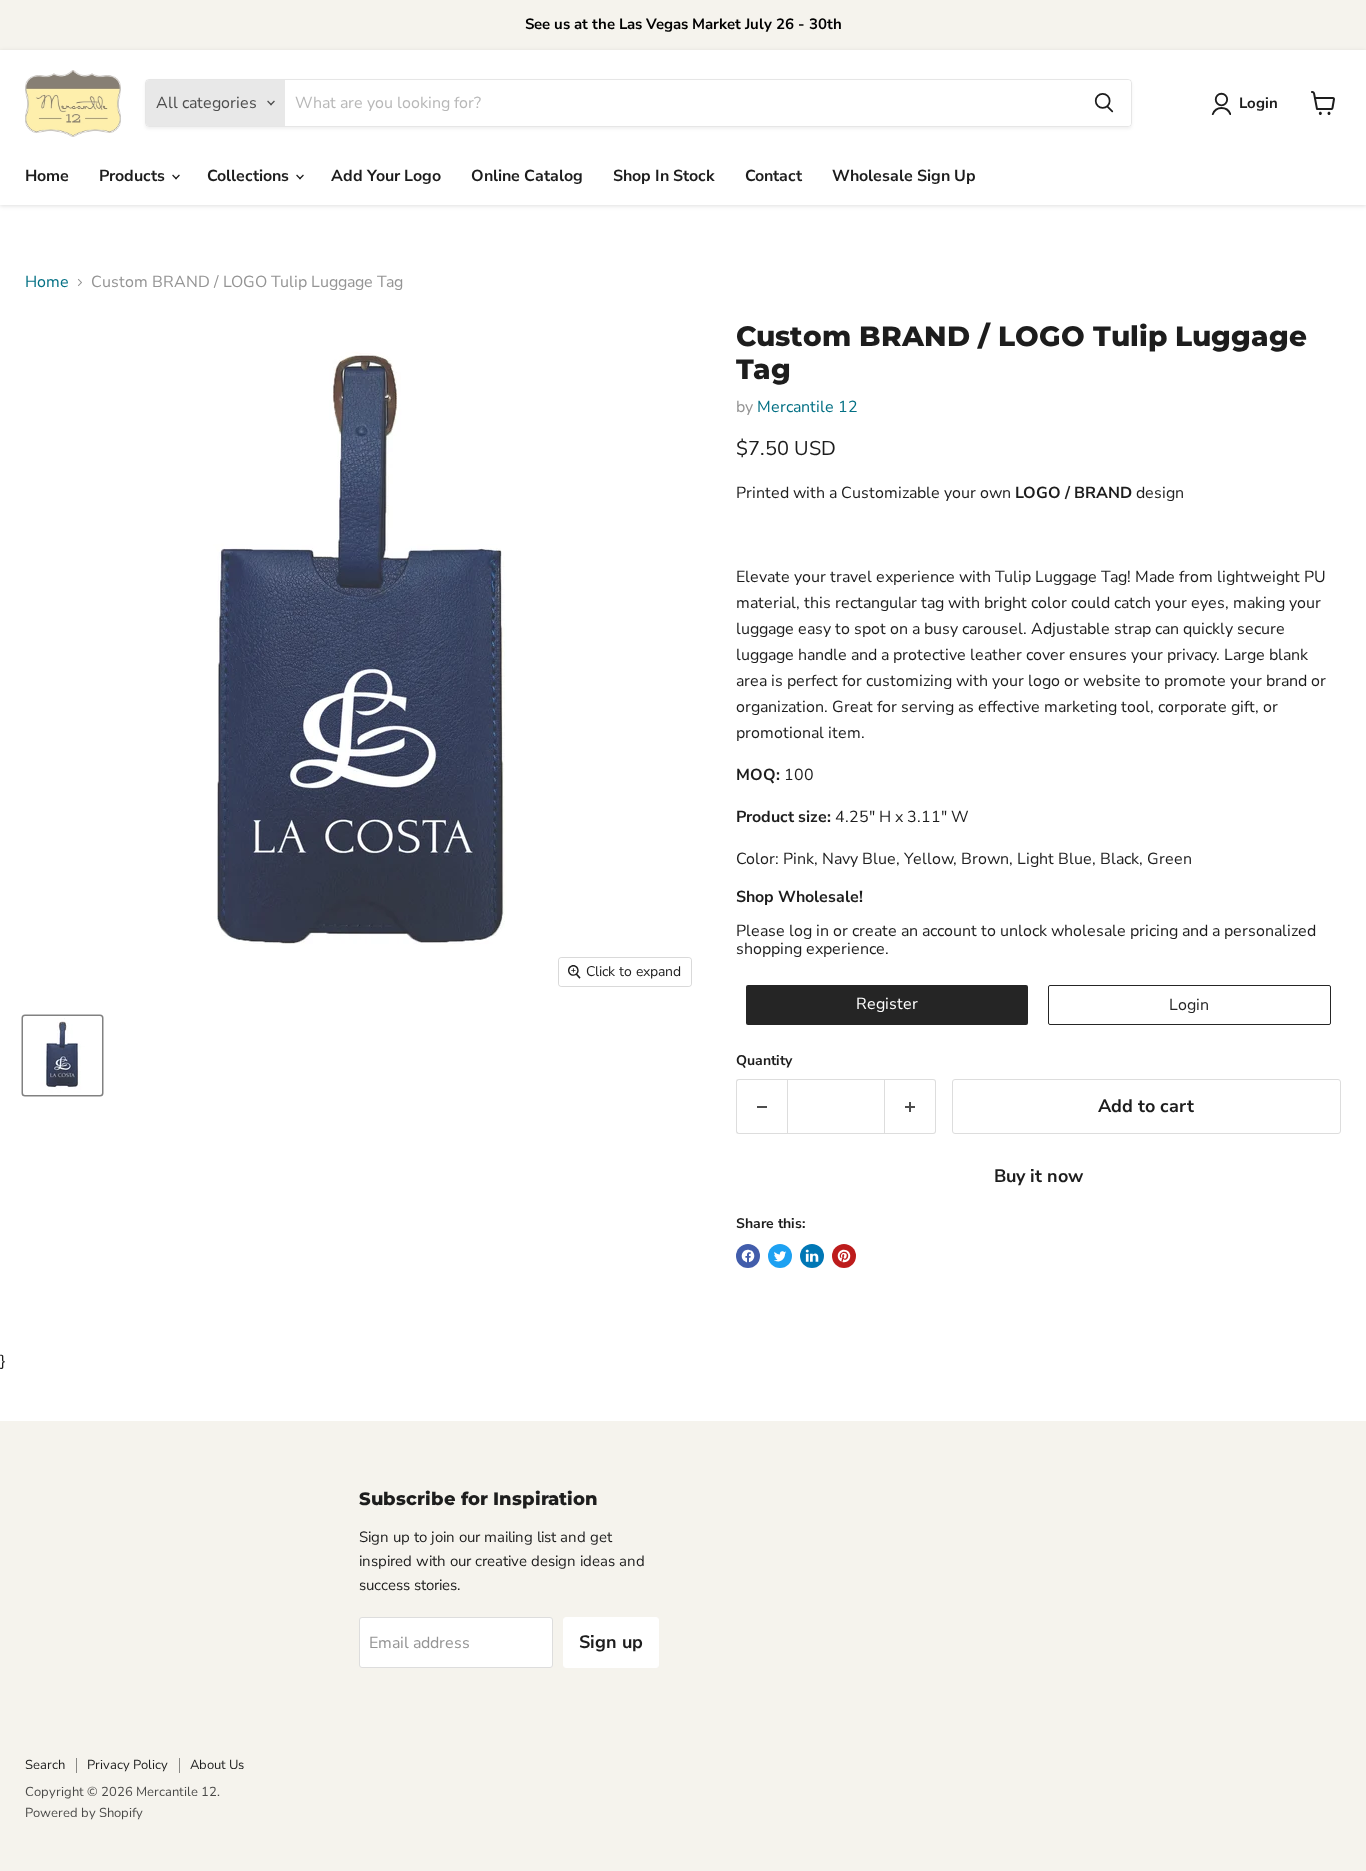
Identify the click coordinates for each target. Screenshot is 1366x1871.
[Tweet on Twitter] (780, 1256)
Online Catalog (527, 176)
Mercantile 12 (807, 407)
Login (1189, 1005)
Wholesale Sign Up (904, 176)
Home (47, 176)
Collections (250, 176)
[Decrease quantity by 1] (761, 1106)
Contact (773, 176)
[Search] (1104, 103)
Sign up (611, 1642)
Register (887, 1004)
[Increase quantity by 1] (910, 1106)
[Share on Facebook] (748, 1256)
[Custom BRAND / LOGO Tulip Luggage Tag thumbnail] (62, 1055)
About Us (217, 1765)
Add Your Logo (386, 176)
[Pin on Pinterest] (844, 1256)
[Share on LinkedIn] (812, 1256)
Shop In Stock (664, 176)
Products (134, 176)
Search (45, 1765)
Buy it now (1038, 1176)
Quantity (764, 1061)
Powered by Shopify (84, 1813)
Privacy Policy (127, 1765)
